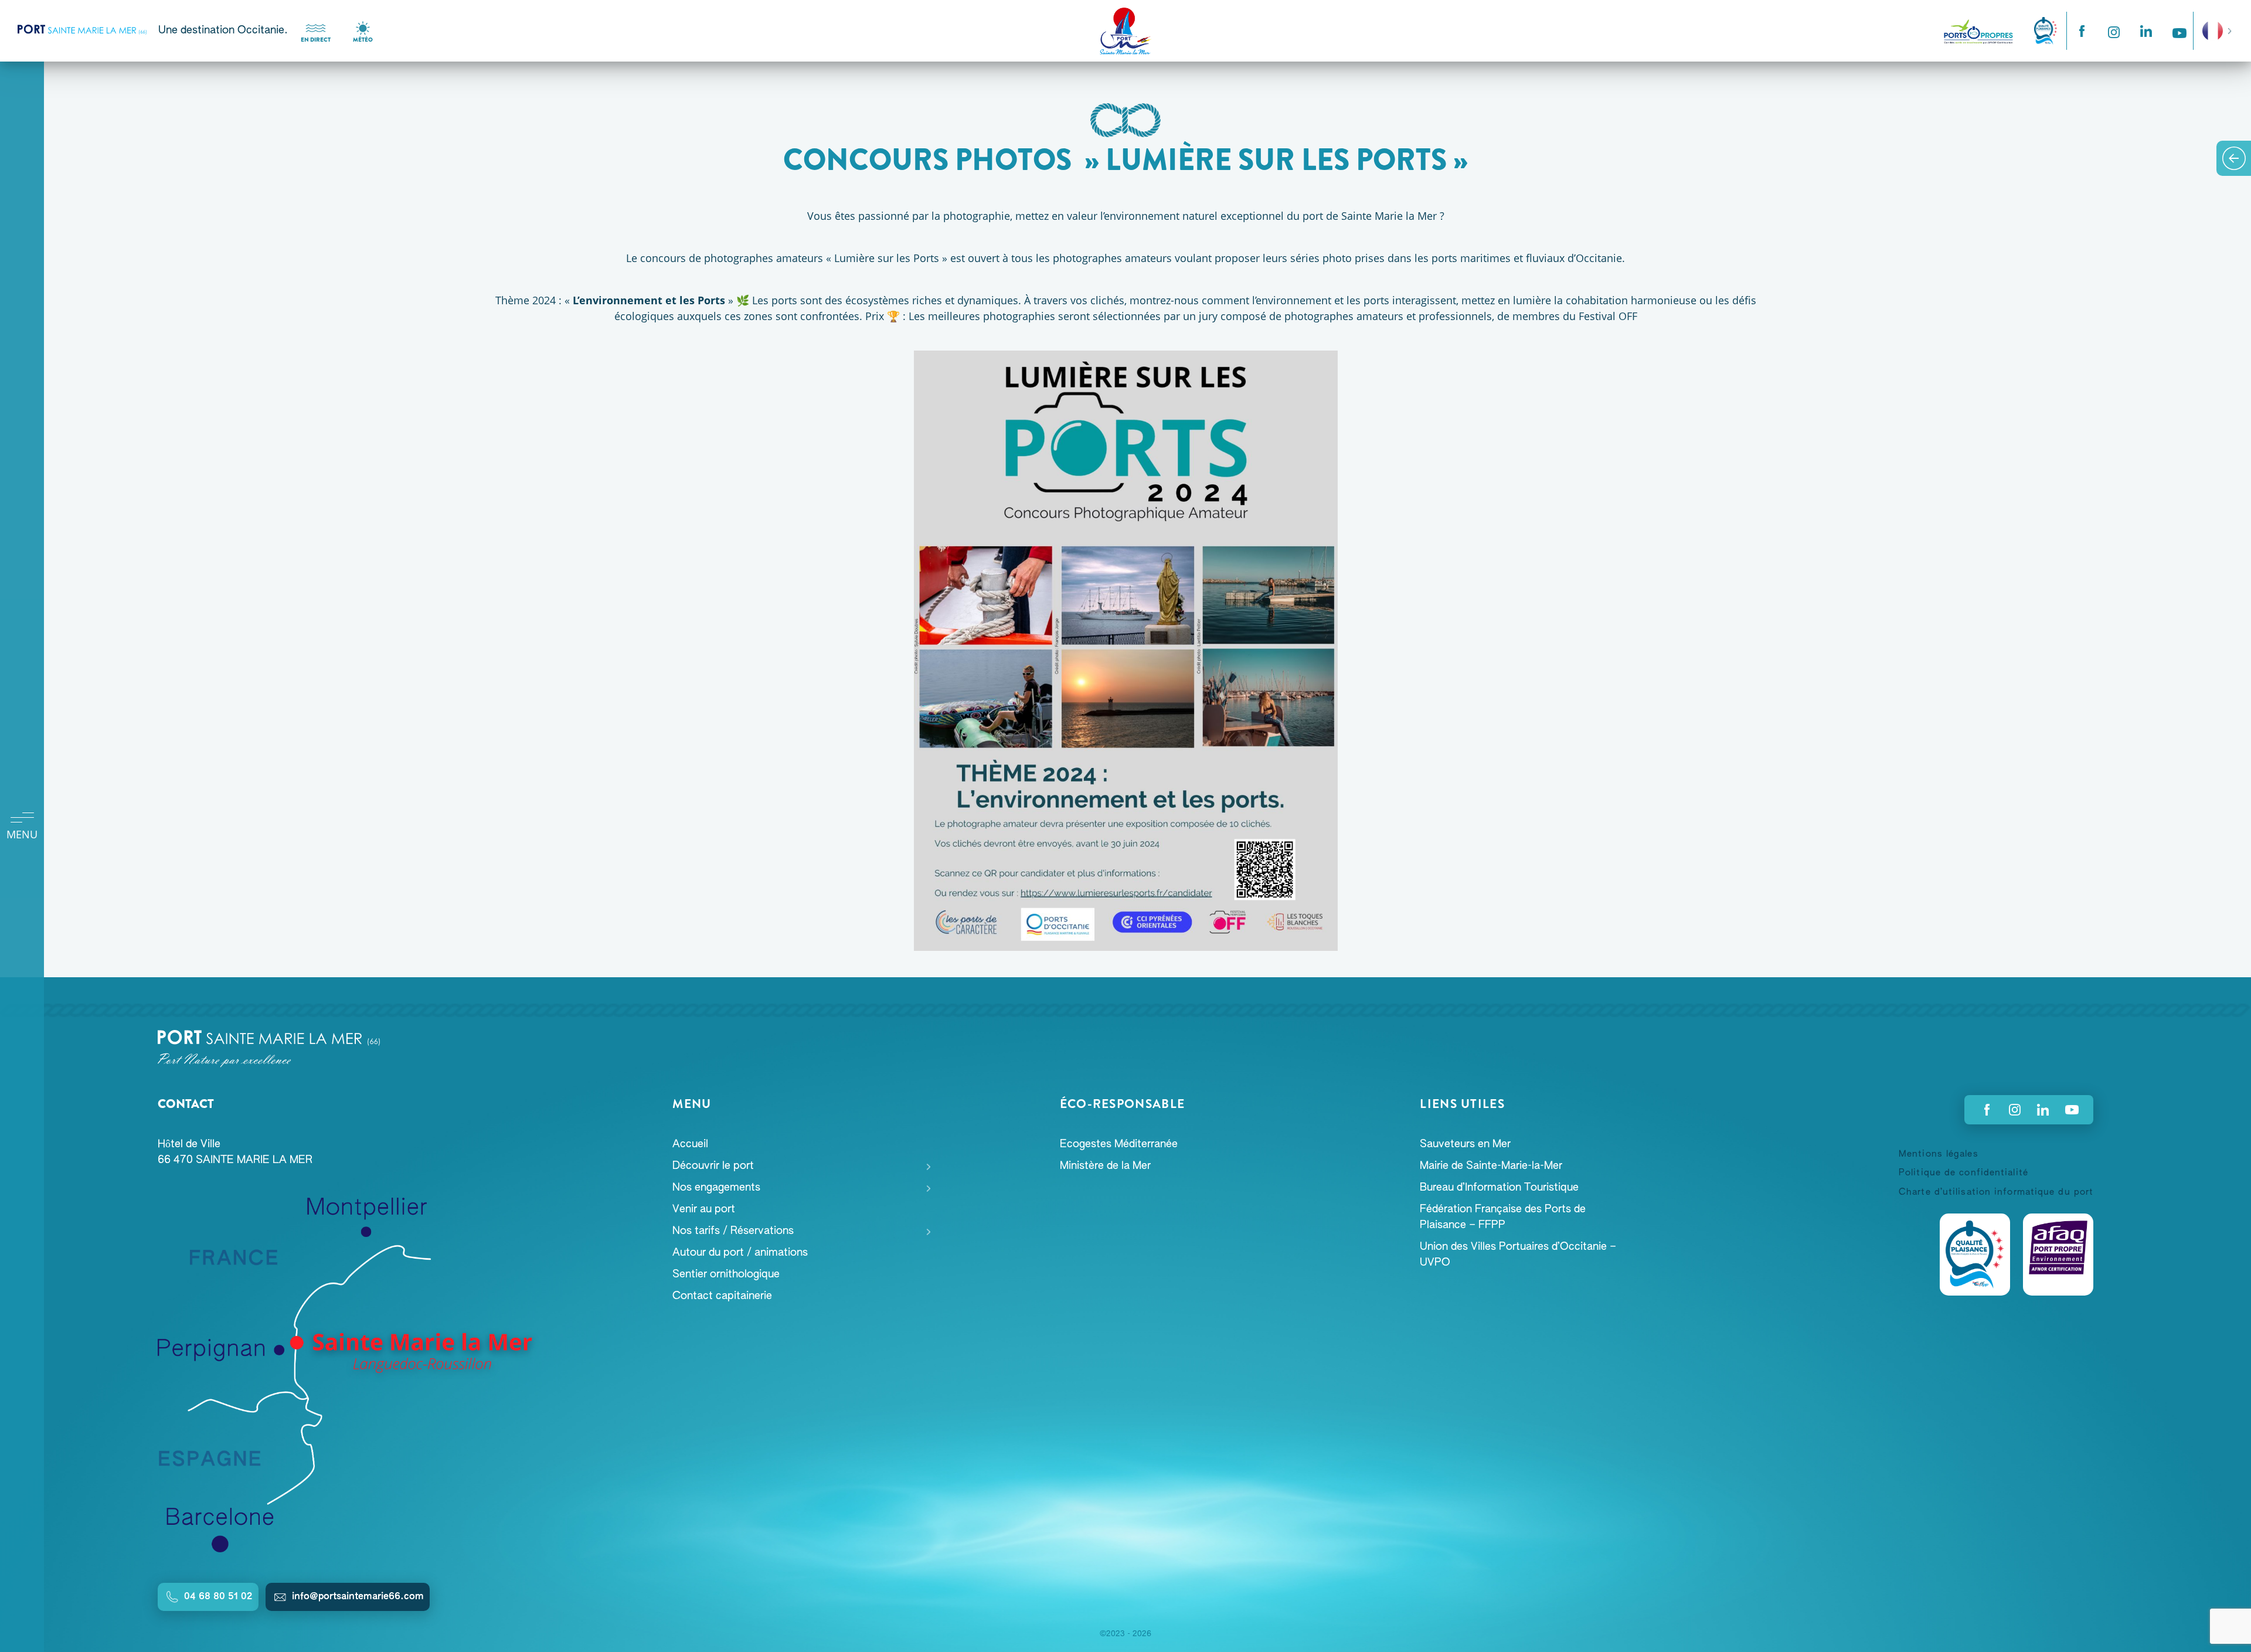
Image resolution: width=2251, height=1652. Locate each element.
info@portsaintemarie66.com (358, 1597)
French (2213, 23)
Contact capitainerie (722, 1296)
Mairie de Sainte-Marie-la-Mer (1491, 1166)
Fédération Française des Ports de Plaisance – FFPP (1503, 1217)
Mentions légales (1939, 1154)
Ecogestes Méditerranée (1119, 1144)
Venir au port (704, 1209)
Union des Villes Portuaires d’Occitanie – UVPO (1518, 1255)
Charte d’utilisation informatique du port (1996, 1192)
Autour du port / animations (740, 1253)
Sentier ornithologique (726, 1274)
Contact (186, 1104)
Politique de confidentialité (1963, 1173)
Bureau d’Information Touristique (1499, 1188)
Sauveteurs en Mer (1465, 1144)
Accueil (690, 1144)
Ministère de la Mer (1105, 1166)
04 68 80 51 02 (218, 1597)
